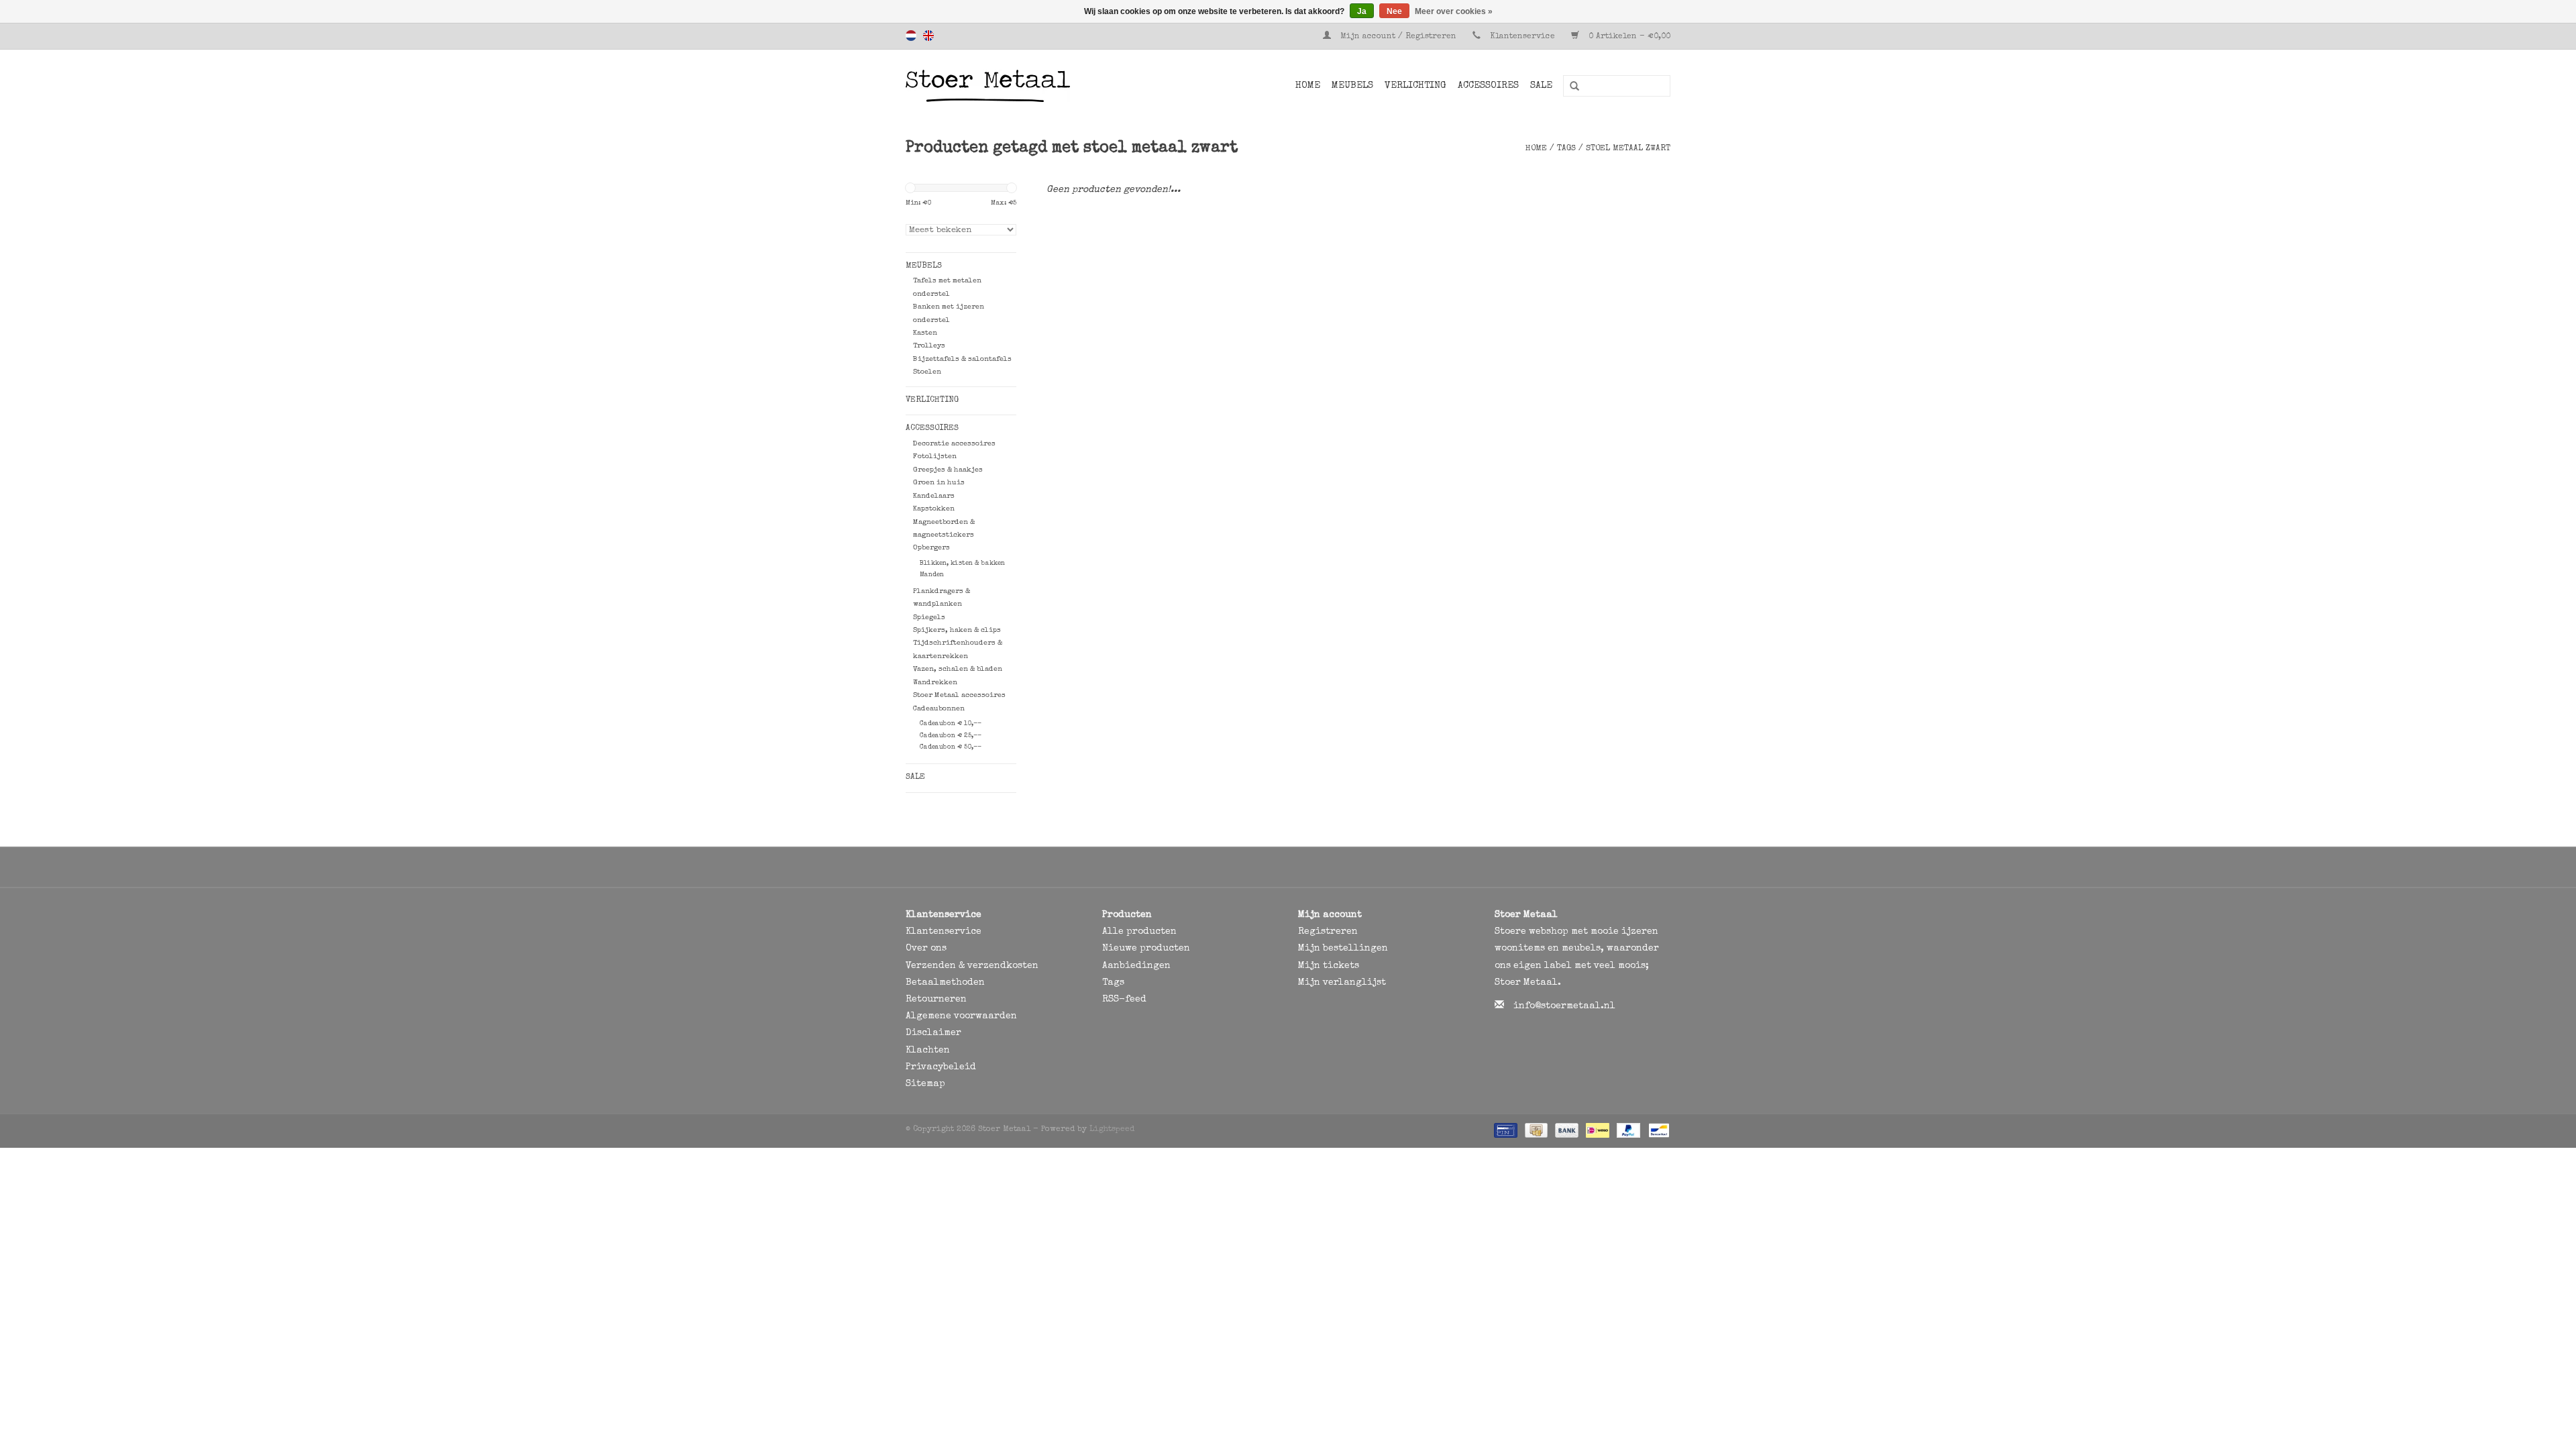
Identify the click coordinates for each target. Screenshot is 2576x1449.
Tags (1566, 149)
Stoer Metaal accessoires (959, 695)
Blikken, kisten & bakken (962, 563)
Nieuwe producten (1146, 949)
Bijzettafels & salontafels (962, 359)
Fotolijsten (935, 457)
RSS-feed (1124, 1000)
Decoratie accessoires (954, 444)
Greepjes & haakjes (948, 470)
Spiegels (929, 618)
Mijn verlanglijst (1342, 983)
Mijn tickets (1329, 966)
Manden (932, 575)
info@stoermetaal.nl (1564, 1006)
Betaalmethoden (945, 983)
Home (1308, 86)
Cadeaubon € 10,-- (951, 724)
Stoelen (927, 372)
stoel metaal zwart (1628, 149)
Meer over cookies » (1454, 11)
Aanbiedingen (1136, 966)
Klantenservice (1522, 37)
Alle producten (1139, 932)
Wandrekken (935, 683)
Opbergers (931, 548)
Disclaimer (933, 1033)
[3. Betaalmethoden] (1504, 1130)
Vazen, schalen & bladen (958, 669)
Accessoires (1488, 86)
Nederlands (911, 36)
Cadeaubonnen (939, 709)
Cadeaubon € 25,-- (951, 736)
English (928, 36)
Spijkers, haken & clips (957, 630)
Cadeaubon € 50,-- (951, 747)
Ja (1362, 11)
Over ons (926, 949)
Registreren (1328, 932)
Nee (1394, 11)
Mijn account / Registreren (1398, 37)
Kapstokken (934, 509)
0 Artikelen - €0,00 (1628, 37)
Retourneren (936, 1000)
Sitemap (925, 1084)
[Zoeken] (1570, 87)
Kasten (925, 333)
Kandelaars (934, 496)
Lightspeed (1112, 1130)
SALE (1541, 86)
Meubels (1352, 86)
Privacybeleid (941, 1067)
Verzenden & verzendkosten (972, 966)
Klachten (928, 1051)
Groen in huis (939, 483)
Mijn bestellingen (1343, 949)
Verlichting (1415, 86)
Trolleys (929, 346)
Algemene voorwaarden (961, 1016)
